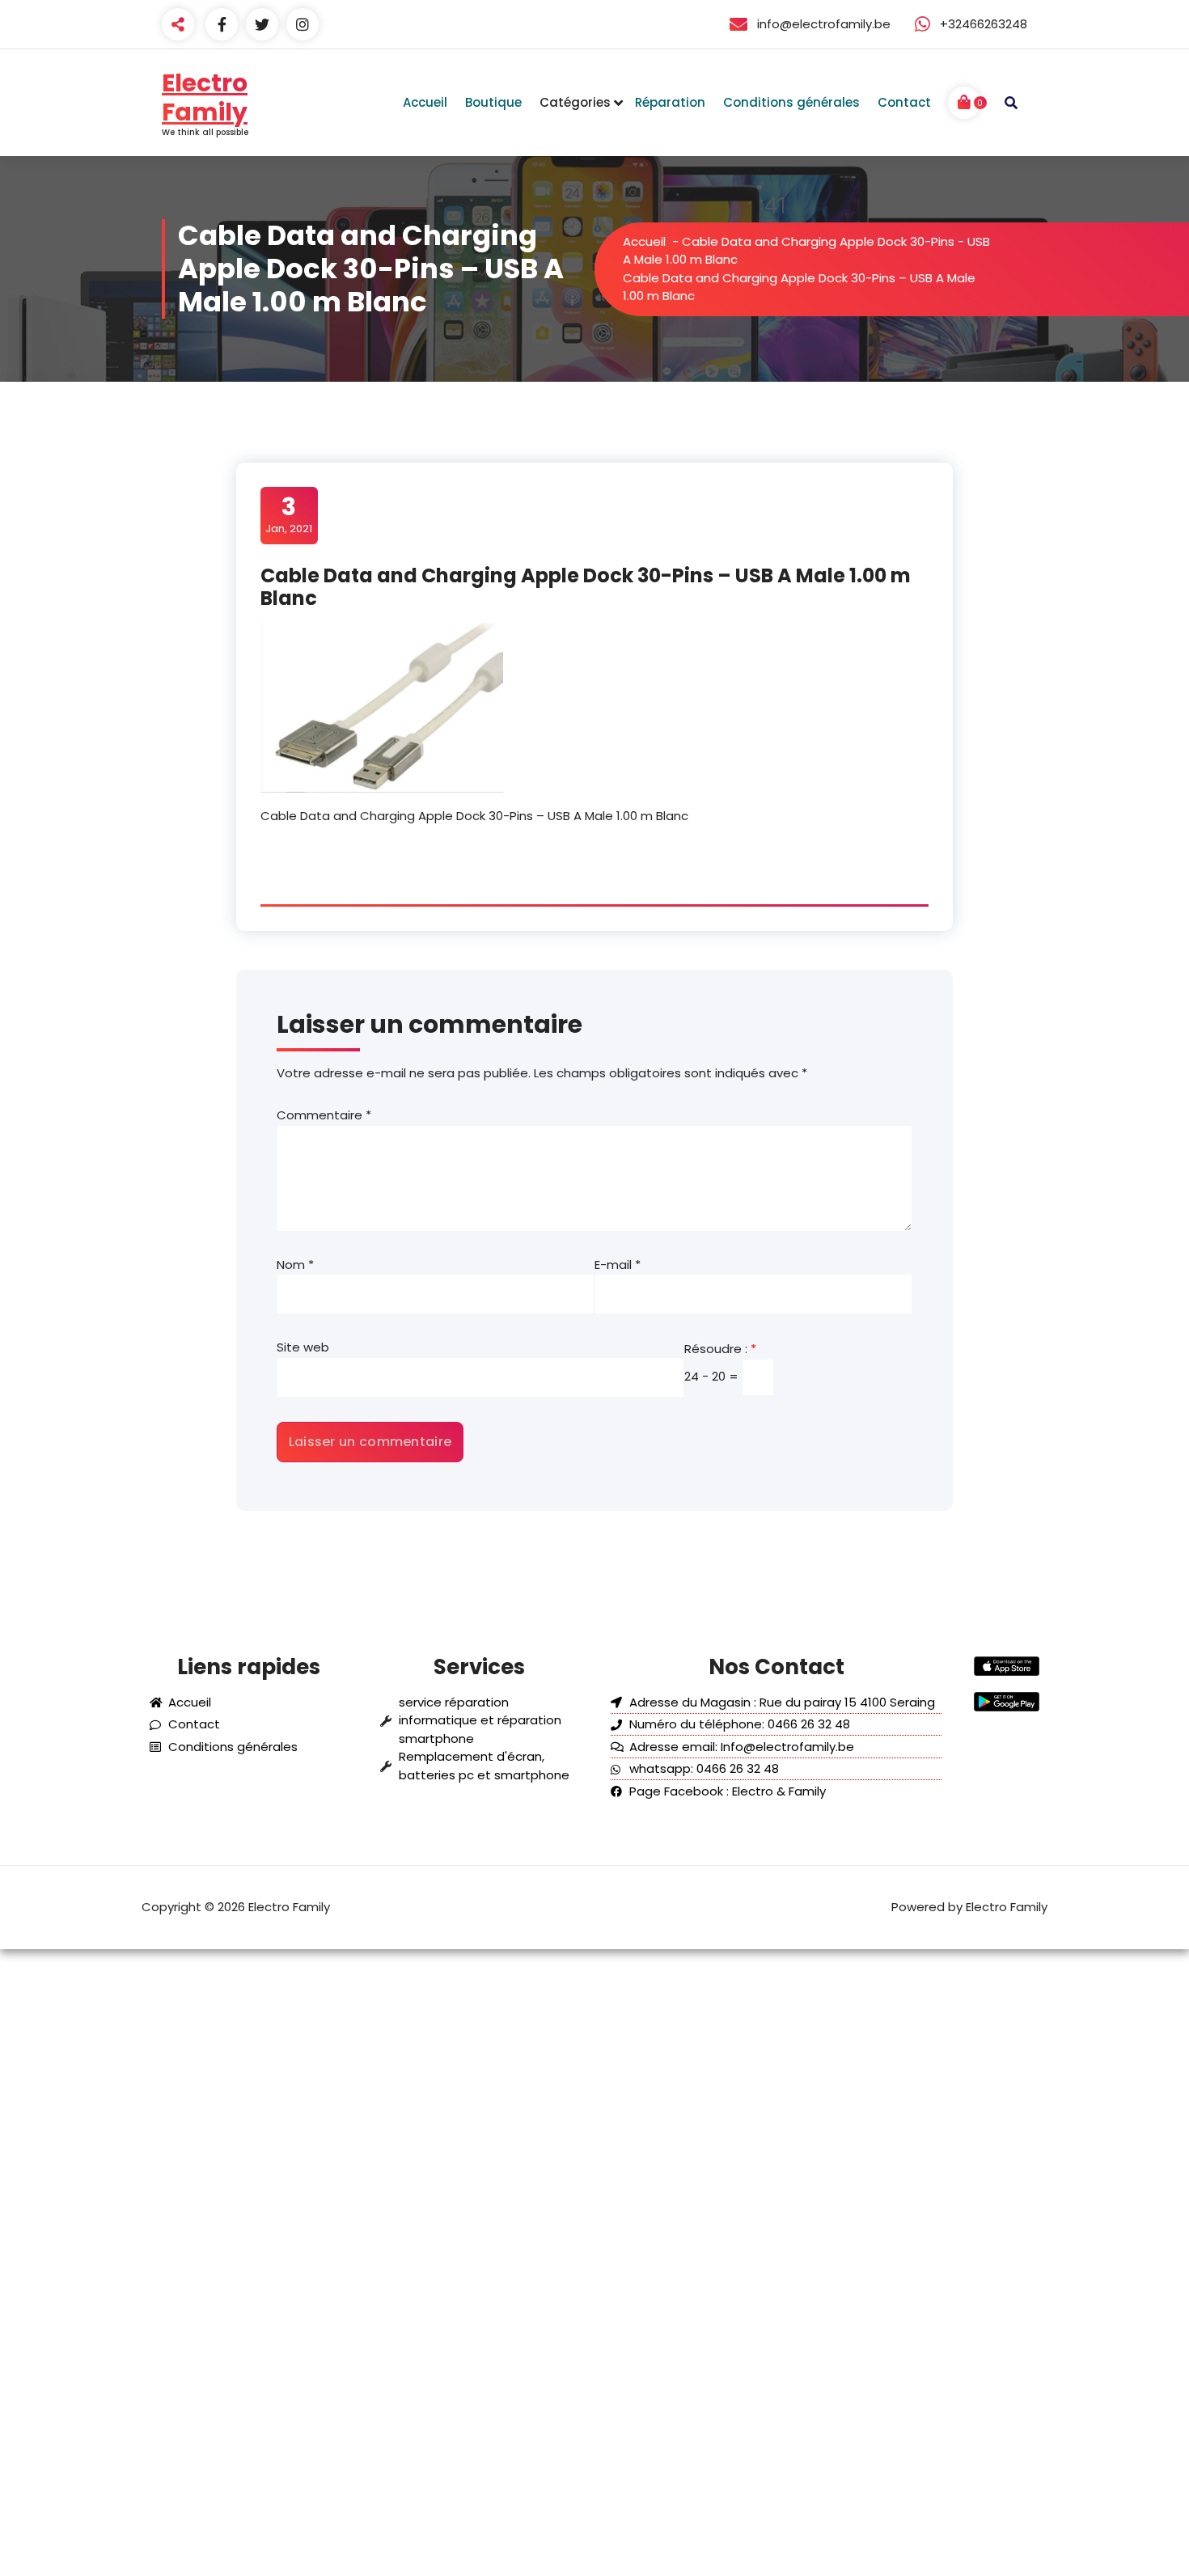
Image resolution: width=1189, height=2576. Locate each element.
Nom (295, 1265)
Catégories (575, 102)
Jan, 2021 (289, 514)
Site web (303, 1347)
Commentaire (324, 1115)
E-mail (618, 1265)
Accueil (644, 241)
